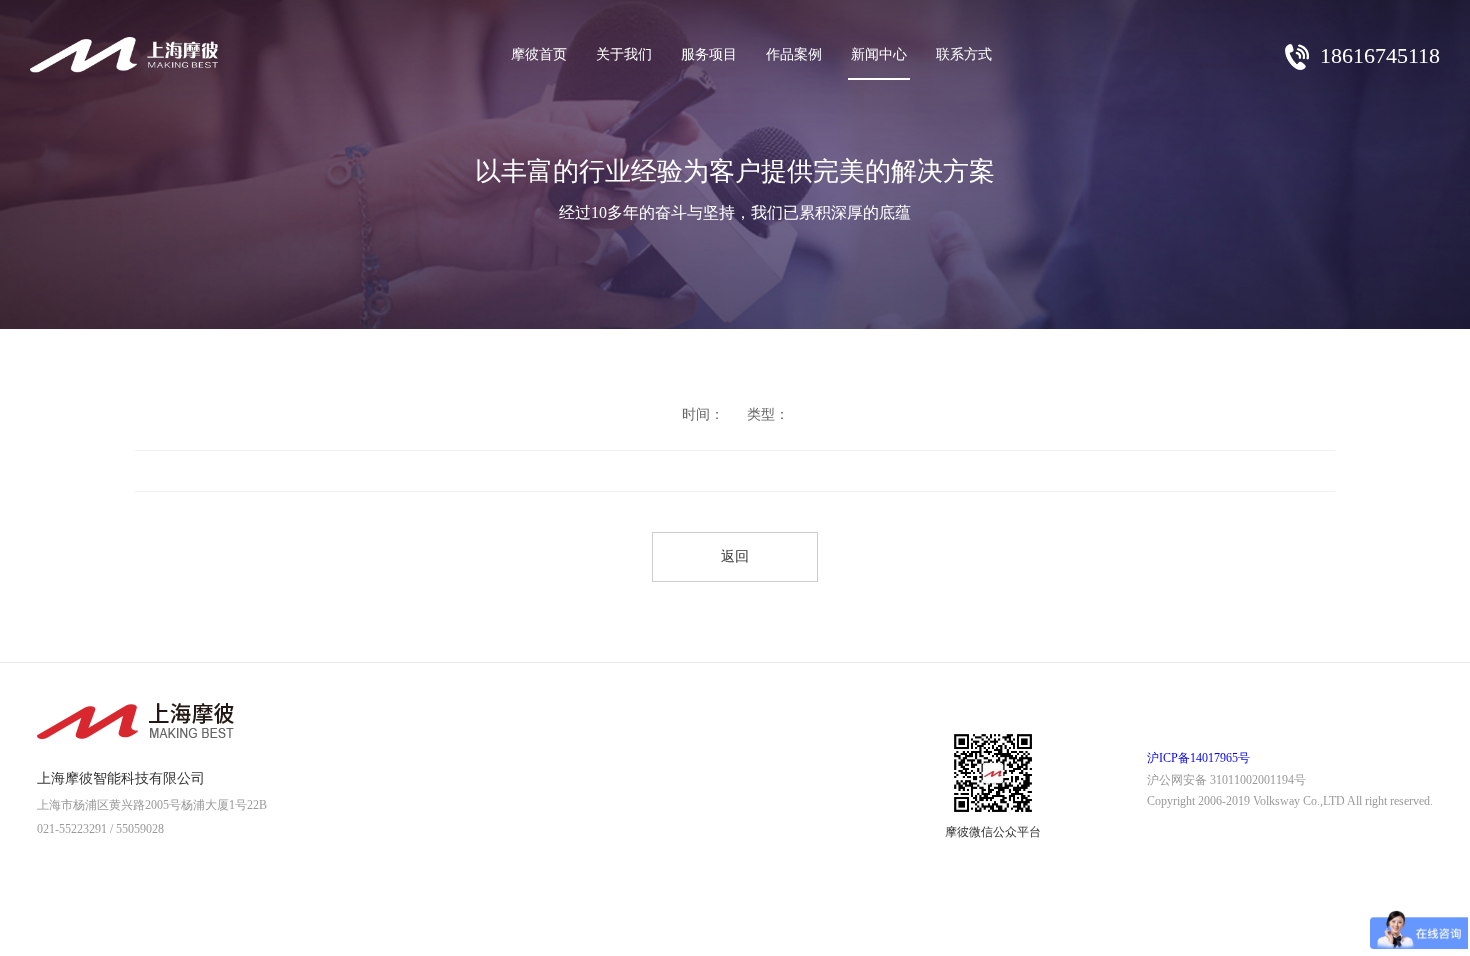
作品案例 (794, 54)
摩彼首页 (539, 54)
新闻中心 (879, 54)
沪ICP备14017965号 (1198, 758)
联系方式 (964, 54)
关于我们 (624, 54)
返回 (735, 556)
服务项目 (709, 54)
